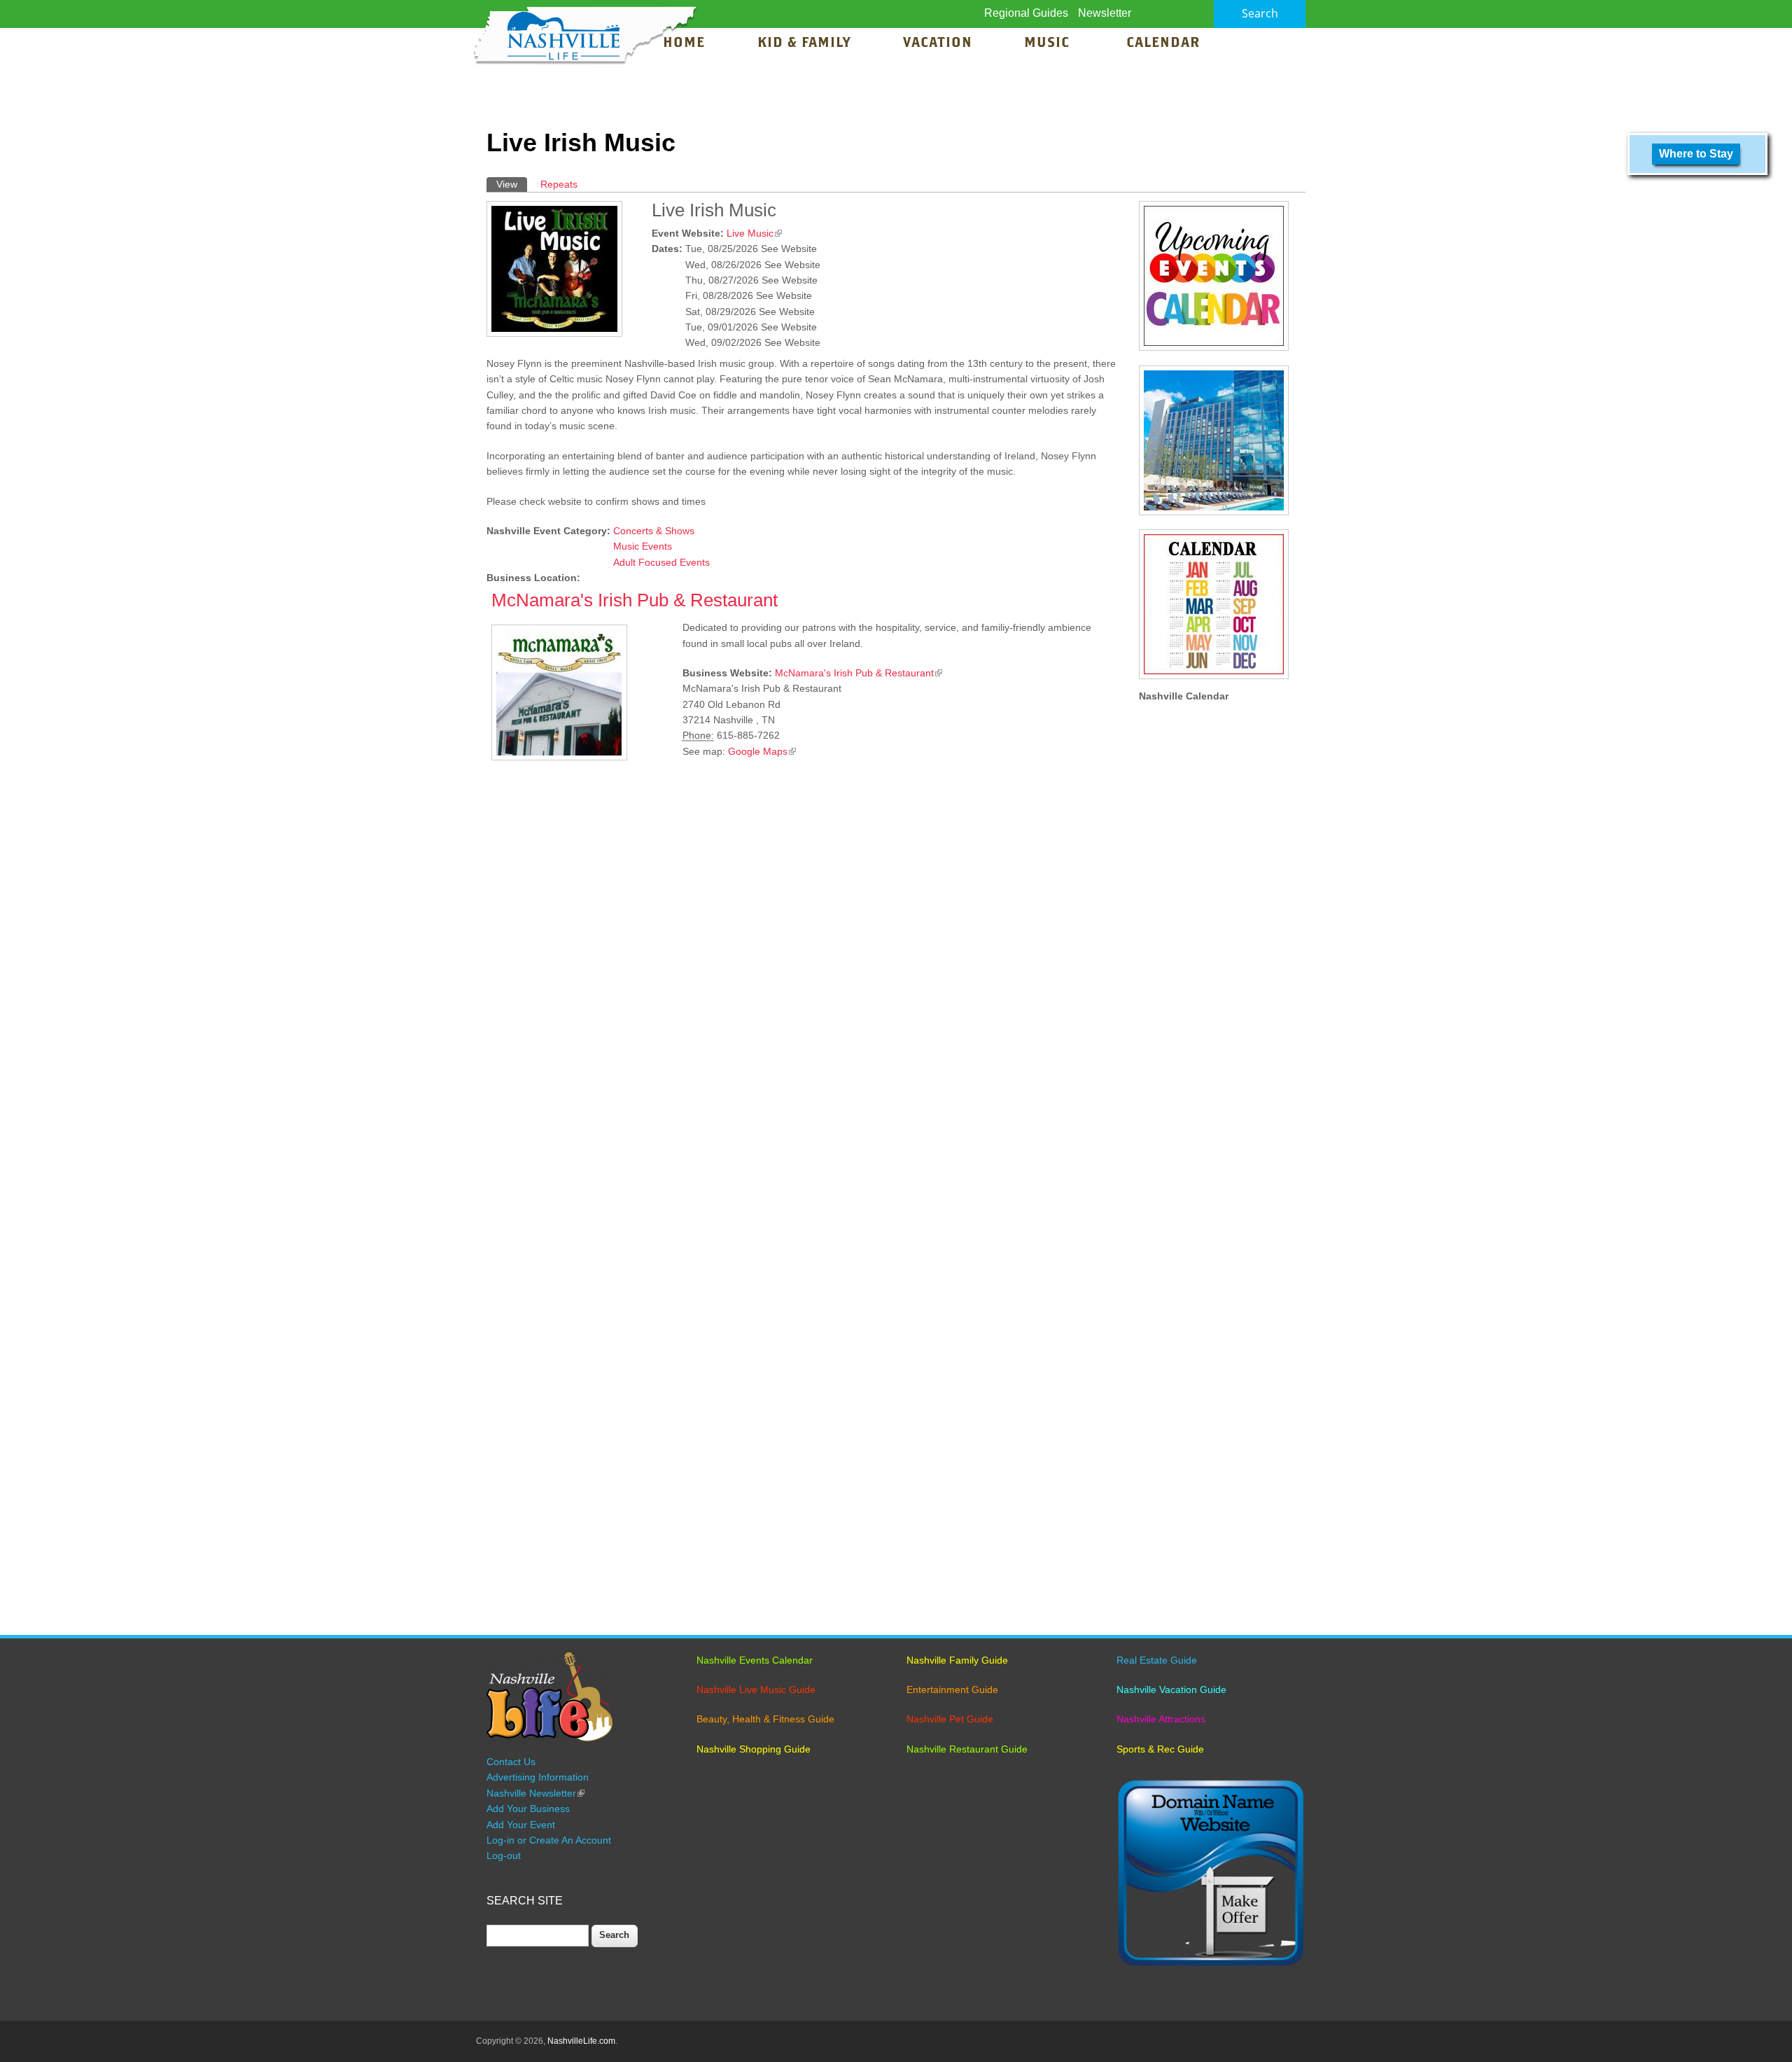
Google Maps (762, 751)
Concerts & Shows (654, 531)
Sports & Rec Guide (1160, 1749)
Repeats (559, 184)
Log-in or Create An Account (549, 1840)
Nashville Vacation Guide (1171, 1690)
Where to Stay (1696, 154)
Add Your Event (521, 1825)
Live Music (754, 233)
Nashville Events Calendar (755, 1660)
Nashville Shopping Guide (754, 1749)
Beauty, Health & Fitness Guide (765, 1719)
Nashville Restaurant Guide (967, 1749)
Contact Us (511, 1762)
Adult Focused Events (661, 562)
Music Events (643, 546)
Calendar (1163, 43)
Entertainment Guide (952, 1690)
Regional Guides (1026, 13)
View (512, 184)
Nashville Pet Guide (950, 1719)
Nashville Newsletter (535, 1793)
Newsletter (1105, 13)
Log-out (504, 1855)
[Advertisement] (805, 939)
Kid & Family (804, 43)
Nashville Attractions (1161, 1719)
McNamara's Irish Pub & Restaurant (635, 600)
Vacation (938, 43)
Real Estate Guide (1157, 1660)
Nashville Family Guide (957, 1660)
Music (1049, 43)
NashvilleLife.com (581, 2041)
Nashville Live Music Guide (756, 1690)
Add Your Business (528, 1809)
